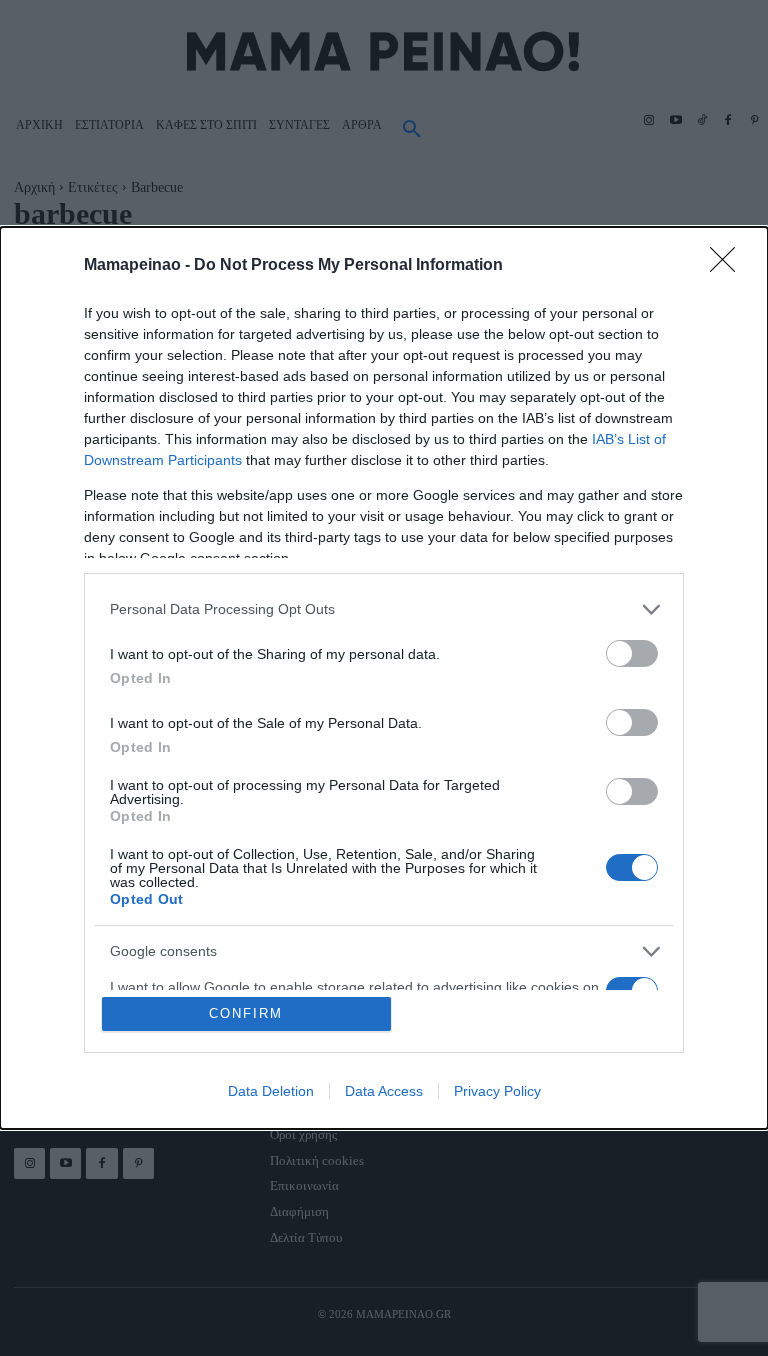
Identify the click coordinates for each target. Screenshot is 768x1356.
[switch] (632, 653)
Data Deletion (271, 1091)
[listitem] (384, 609)
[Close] (729, 266)
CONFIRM (246, 1013)
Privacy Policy (497, 1091)
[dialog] (384, 678)
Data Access (384, 1091)
